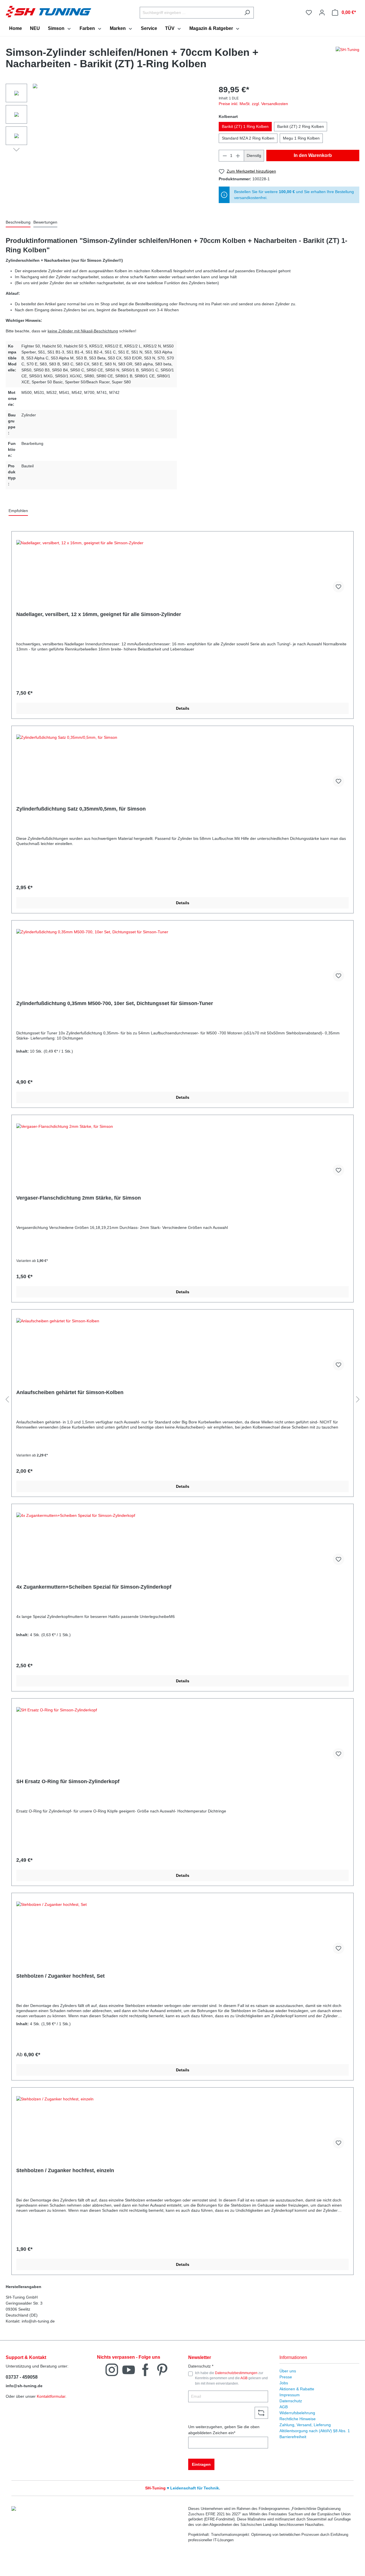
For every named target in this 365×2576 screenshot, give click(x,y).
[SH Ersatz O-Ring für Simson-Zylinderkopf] (182, 1736)
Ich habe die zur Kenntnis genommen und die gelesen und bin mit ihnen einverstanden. (231, 2378)
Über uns (288, 2371)
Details (183, 708)
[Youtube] (129, 2369)
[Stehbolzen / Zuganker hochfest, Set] (182, 1930)
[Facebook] (145, 2369)
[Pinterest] (162, 2369)
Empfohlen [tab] (18, 511)
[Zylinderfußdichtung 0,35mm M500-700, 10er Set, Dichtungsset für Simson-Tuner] (182, 957)
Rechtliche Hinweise (298, 2419)
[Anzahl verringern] (225, 156)
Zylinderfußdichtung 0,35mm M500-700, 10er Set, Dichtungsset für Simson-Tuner (115, 1003)
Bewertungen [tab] (45, 222)
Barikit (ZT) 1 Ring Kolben (245, 126)
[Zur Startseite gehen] (48, 11)
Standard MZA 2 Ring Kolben (248, 138)
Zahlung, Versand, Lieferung (305, 2425)
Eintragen (201, 2464)
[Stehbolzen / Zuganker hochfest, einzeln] (182, 2125)
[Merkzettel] (309, 13)
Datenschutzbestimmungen (236, 2373)
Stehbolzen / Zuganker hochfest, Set (60, 1976)
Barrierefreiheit (293, 2437)
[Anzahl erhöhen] (238, 156)
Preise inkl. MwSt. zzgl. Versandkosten (253, 104)
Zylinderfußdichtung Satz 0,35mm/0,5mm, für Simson (81, 809)
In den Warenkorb (313, 155)
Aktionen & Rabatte (297, 2389)
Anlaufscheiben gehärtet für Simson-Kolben (70, 1392)
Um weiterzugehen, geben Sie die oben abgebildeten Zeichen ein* (224, 2430)
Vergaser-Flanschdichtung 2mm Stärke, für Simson (79, 1198)
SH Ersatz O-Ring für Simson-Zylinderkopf (68, 1781)
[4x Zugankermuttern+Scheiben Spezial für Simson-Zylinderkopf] (182, 1541)
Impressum (290, 2395)
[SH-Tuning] (347, 60)
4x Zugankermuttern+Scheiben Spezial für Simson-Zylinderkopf (94, 1587)
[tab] (18, 223)
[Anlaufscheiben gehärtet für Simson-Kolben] (182, 1347)
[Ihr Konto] (322, 13)
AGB (244, 2378)
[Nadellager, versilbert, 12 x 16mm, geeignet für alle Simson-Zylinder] (182, 568)
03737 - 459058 (22, 2377)
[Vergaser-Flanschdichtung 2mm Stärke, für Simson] (182, 1152)
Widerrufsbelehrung (297, 2413)
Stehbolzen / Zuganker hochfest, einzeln (65, 2170)
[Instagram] (112, 2369)
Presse (286, 2377)
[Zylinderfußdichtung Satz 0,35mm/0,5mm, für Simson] (182, 763)
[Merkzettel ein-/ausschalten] (338, 587)
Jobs (284, 2383)
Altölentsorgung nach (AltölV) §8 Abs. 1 (315, 2431)
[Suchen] (247, 13)
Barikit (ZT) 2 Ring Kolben (301, 126)
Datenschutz (291, 2401)
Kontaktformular (51, 2396)
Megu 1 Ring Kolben (301, 138)
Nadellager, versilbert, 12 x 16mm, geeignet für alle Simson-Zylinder (99, 614)
